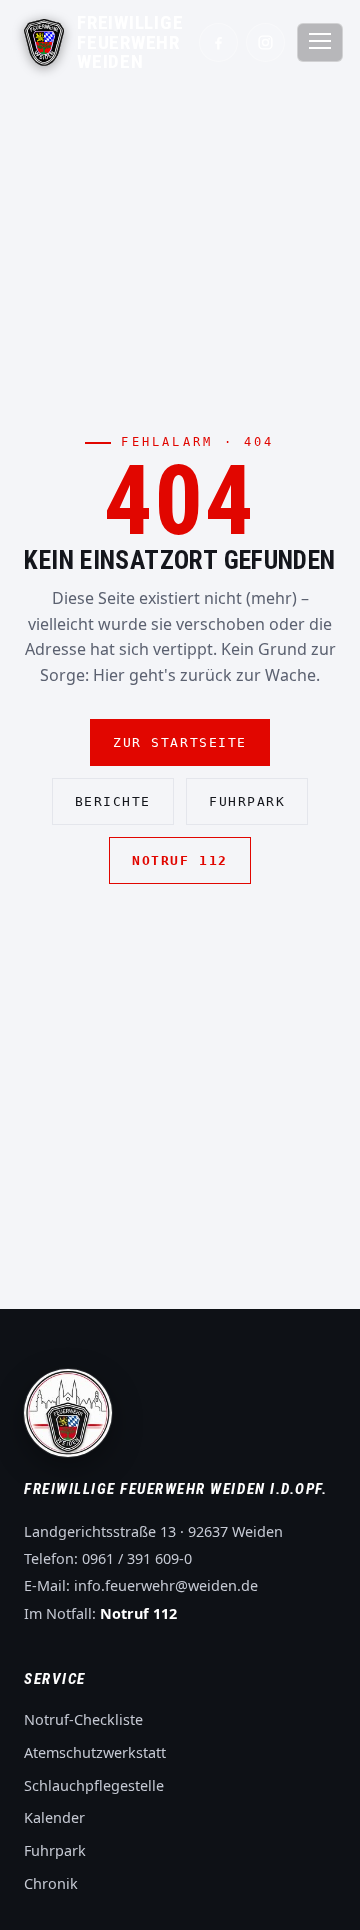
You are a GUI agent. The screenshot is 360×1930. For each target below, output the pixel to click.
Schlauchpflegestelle (94, 1785)
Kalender (54, 1817)
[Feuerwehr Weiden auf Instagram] (265, 42)
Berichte (113, 801)
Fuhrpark (247, 801)
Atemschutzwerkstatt (95, 1752)
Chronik (51, 1883)
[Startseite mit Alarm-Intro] (44, 42)
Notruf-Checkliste (83, 1719)
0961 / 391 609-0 (137, 1558)
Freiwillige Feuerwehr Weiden (130, 42)
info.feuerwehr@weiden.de (166, 1585)
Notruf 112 (179, 860)
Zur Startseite (180, 742)
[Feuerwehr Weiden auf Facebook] (218, 42)
